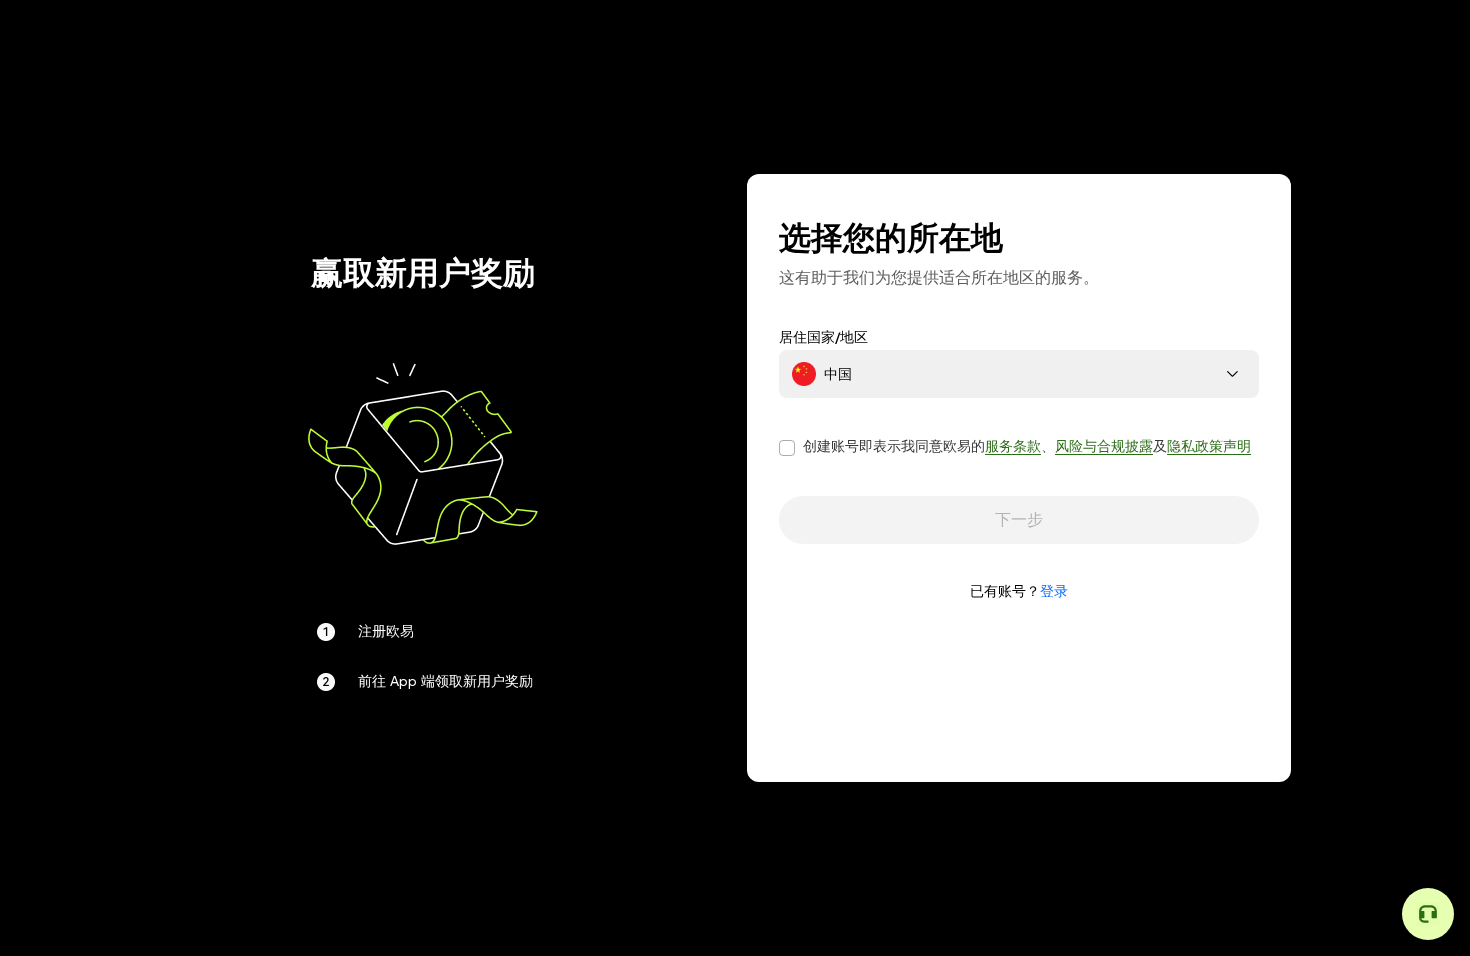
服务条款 (1013, 446)
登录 (1054, 591)
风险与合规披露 (1104, 446)
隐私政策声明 (1209, 446)
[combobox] (1019, 374)
